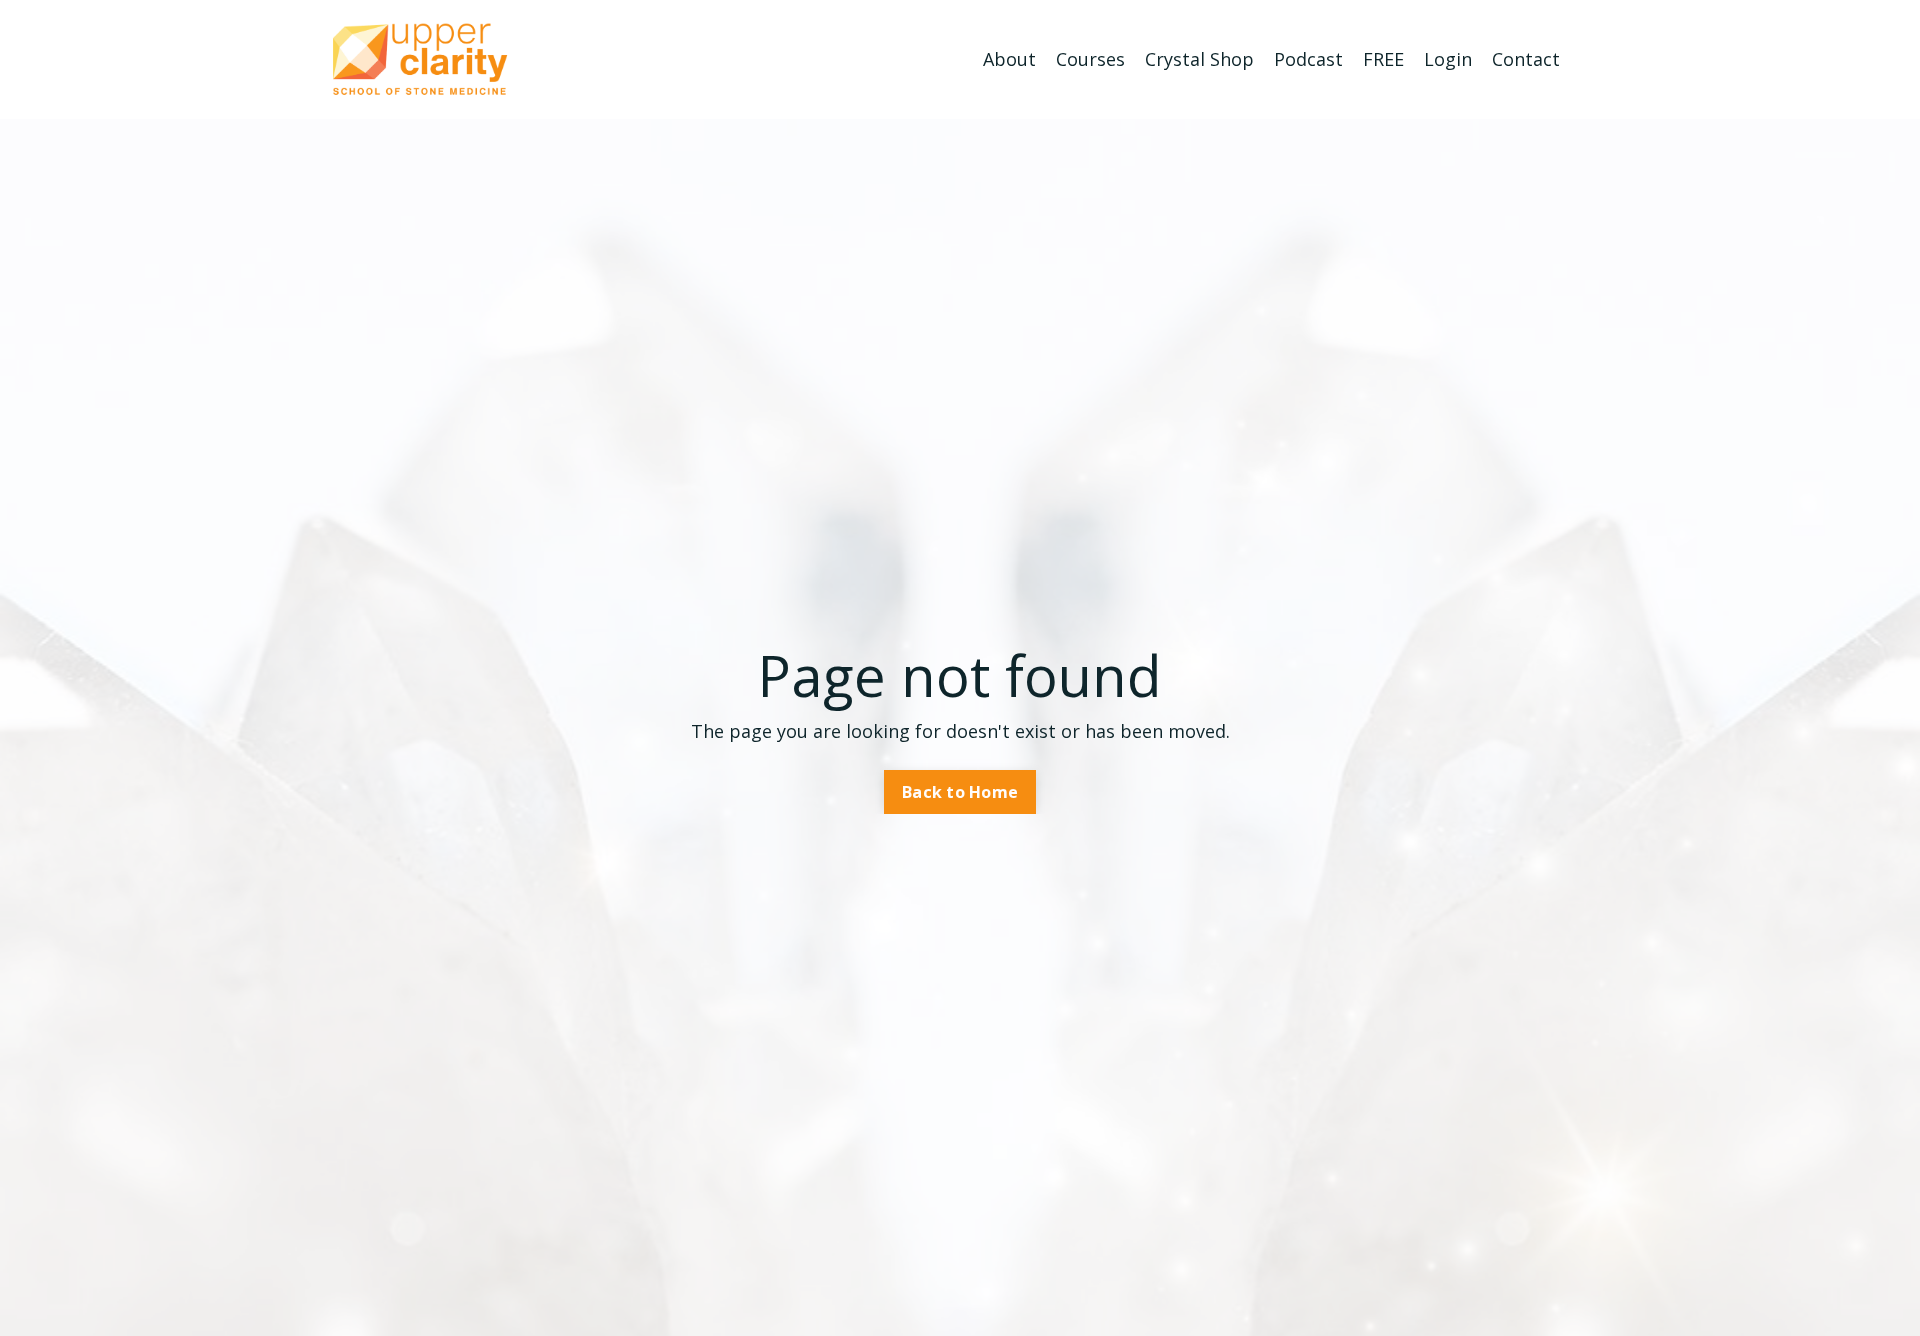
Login (1448, 59)
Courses (1090, 59)
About (1009, 59)
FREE (1383, 59)
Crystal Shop (1199, 59)
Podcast (1308, 59)
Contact (1526, 59)
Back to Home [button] (960, 792)
